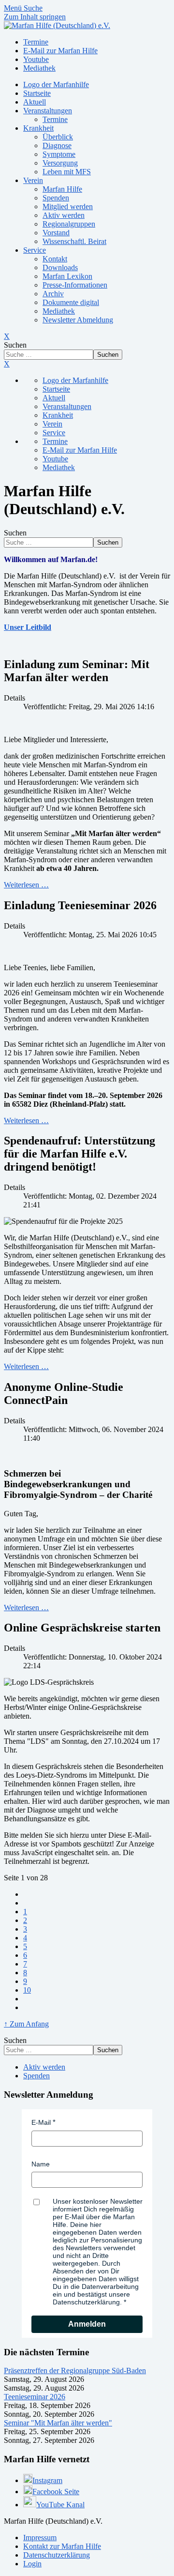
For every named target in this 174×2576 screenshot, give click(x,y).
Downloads (60, 267)
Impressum (40, 2538)
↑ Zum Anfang (26, 2024)
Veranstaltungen (48, 111)
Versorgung (60, 163)
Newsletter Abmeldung (78, 320)
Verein (33, 180)
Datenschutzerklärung (57, 2555)
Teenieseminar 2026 (35, 2397)
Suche (33, 8)
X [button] (7, 364)
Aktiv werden (64, 215)
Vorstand (56, 233)
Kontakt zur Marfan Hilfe (62, 2546)
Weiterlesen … (26, 885)
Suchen (15, 345)
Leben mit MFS (67, 172)
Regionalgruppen (69, 224)
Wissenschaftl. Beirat (74, 241)
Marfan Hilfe (62, 189)
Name (41, 2164)
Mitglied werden (68, 206)
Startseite (37, 93)
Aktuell (35, 102)
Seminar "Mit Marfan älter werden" (58, 2423)
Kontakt (55, 259)
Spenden (56, 198)
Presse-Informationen (75, 285)
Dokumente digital (71, 302)
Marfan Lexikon (67, 276)
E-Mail (41, 2122)
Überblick (58, 137)
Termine (55, 119)
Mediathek (59, 311)
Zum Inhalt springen (35, 17)
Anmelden (87, 2324)
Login (32, 2564)
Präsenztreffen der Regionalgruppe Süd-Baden (75, 2370)
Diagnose (57, 145)
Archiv (53, 294)
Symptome (59, 154)
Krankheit (38, 128)
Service (35, 250)
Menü (14, 8)
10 (27, 1990)
